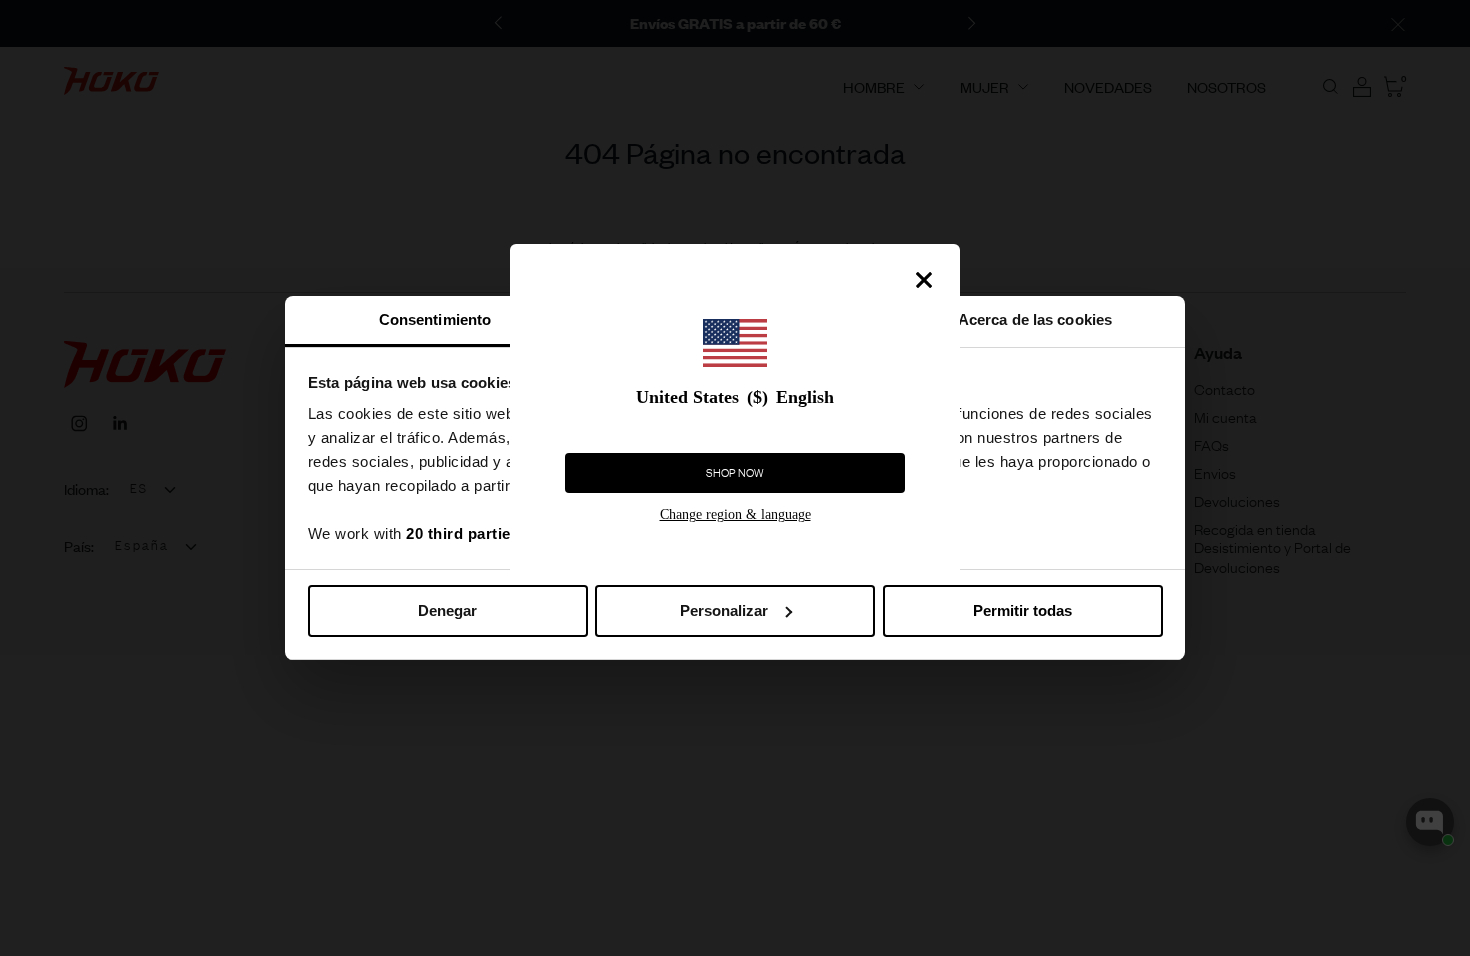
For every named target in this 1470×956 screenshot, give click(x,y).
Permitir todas (1022, 610)
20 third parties (462, 533)
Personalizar (724, 610)
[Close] (924, 280)
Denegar (447, 610)
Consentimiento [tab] (435, 319)
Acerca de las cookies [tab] (1035, 319)
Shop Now (735, 473)
